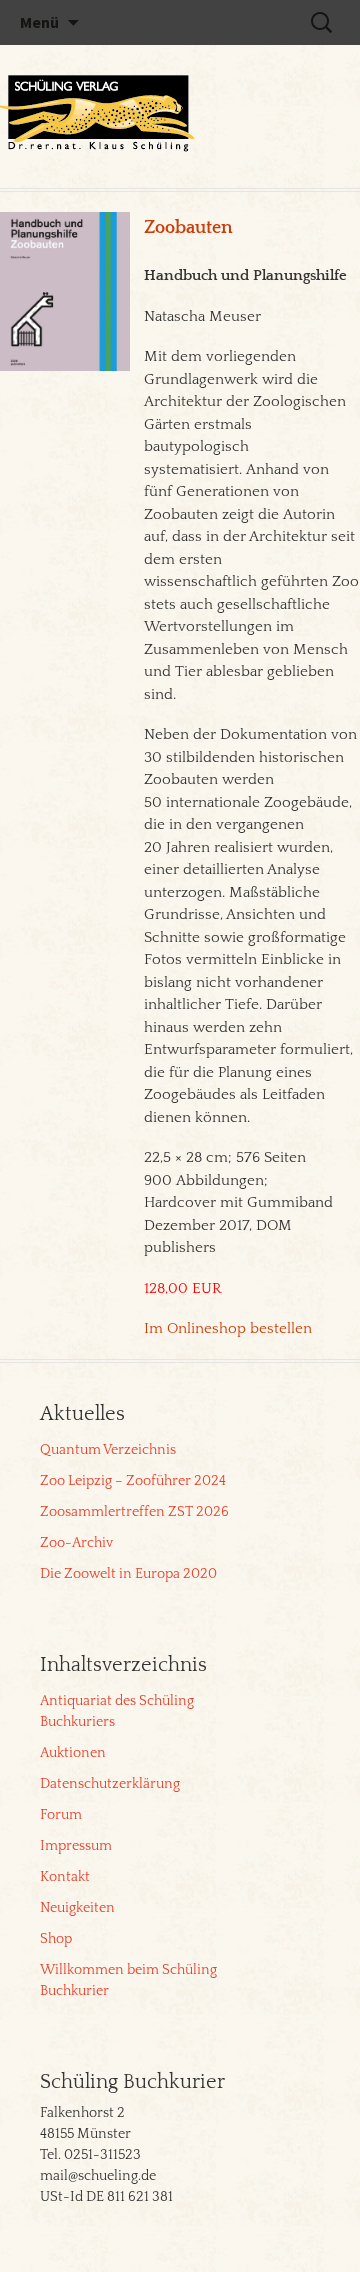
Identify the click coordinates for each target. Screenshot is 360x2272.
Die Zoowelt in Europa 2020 (128, 1574)
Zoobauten (188, 228)
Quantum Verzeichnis (108, 1450)
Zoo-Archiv (76, 1543)
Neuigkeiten (77, 1908)
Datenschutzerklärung (110, 1784)
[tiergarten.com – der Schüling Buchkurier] (100, 115)
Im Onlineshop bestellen (228, 1328)
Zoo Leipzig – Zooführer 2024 (133, 1481)
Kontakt (65, 1877)
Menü (39, 22)
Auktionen (73, 1753)
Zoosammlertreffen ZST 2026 (134, 1512)
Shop (56, 1939)
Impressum (76, 1846)
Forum (61, 1815)
